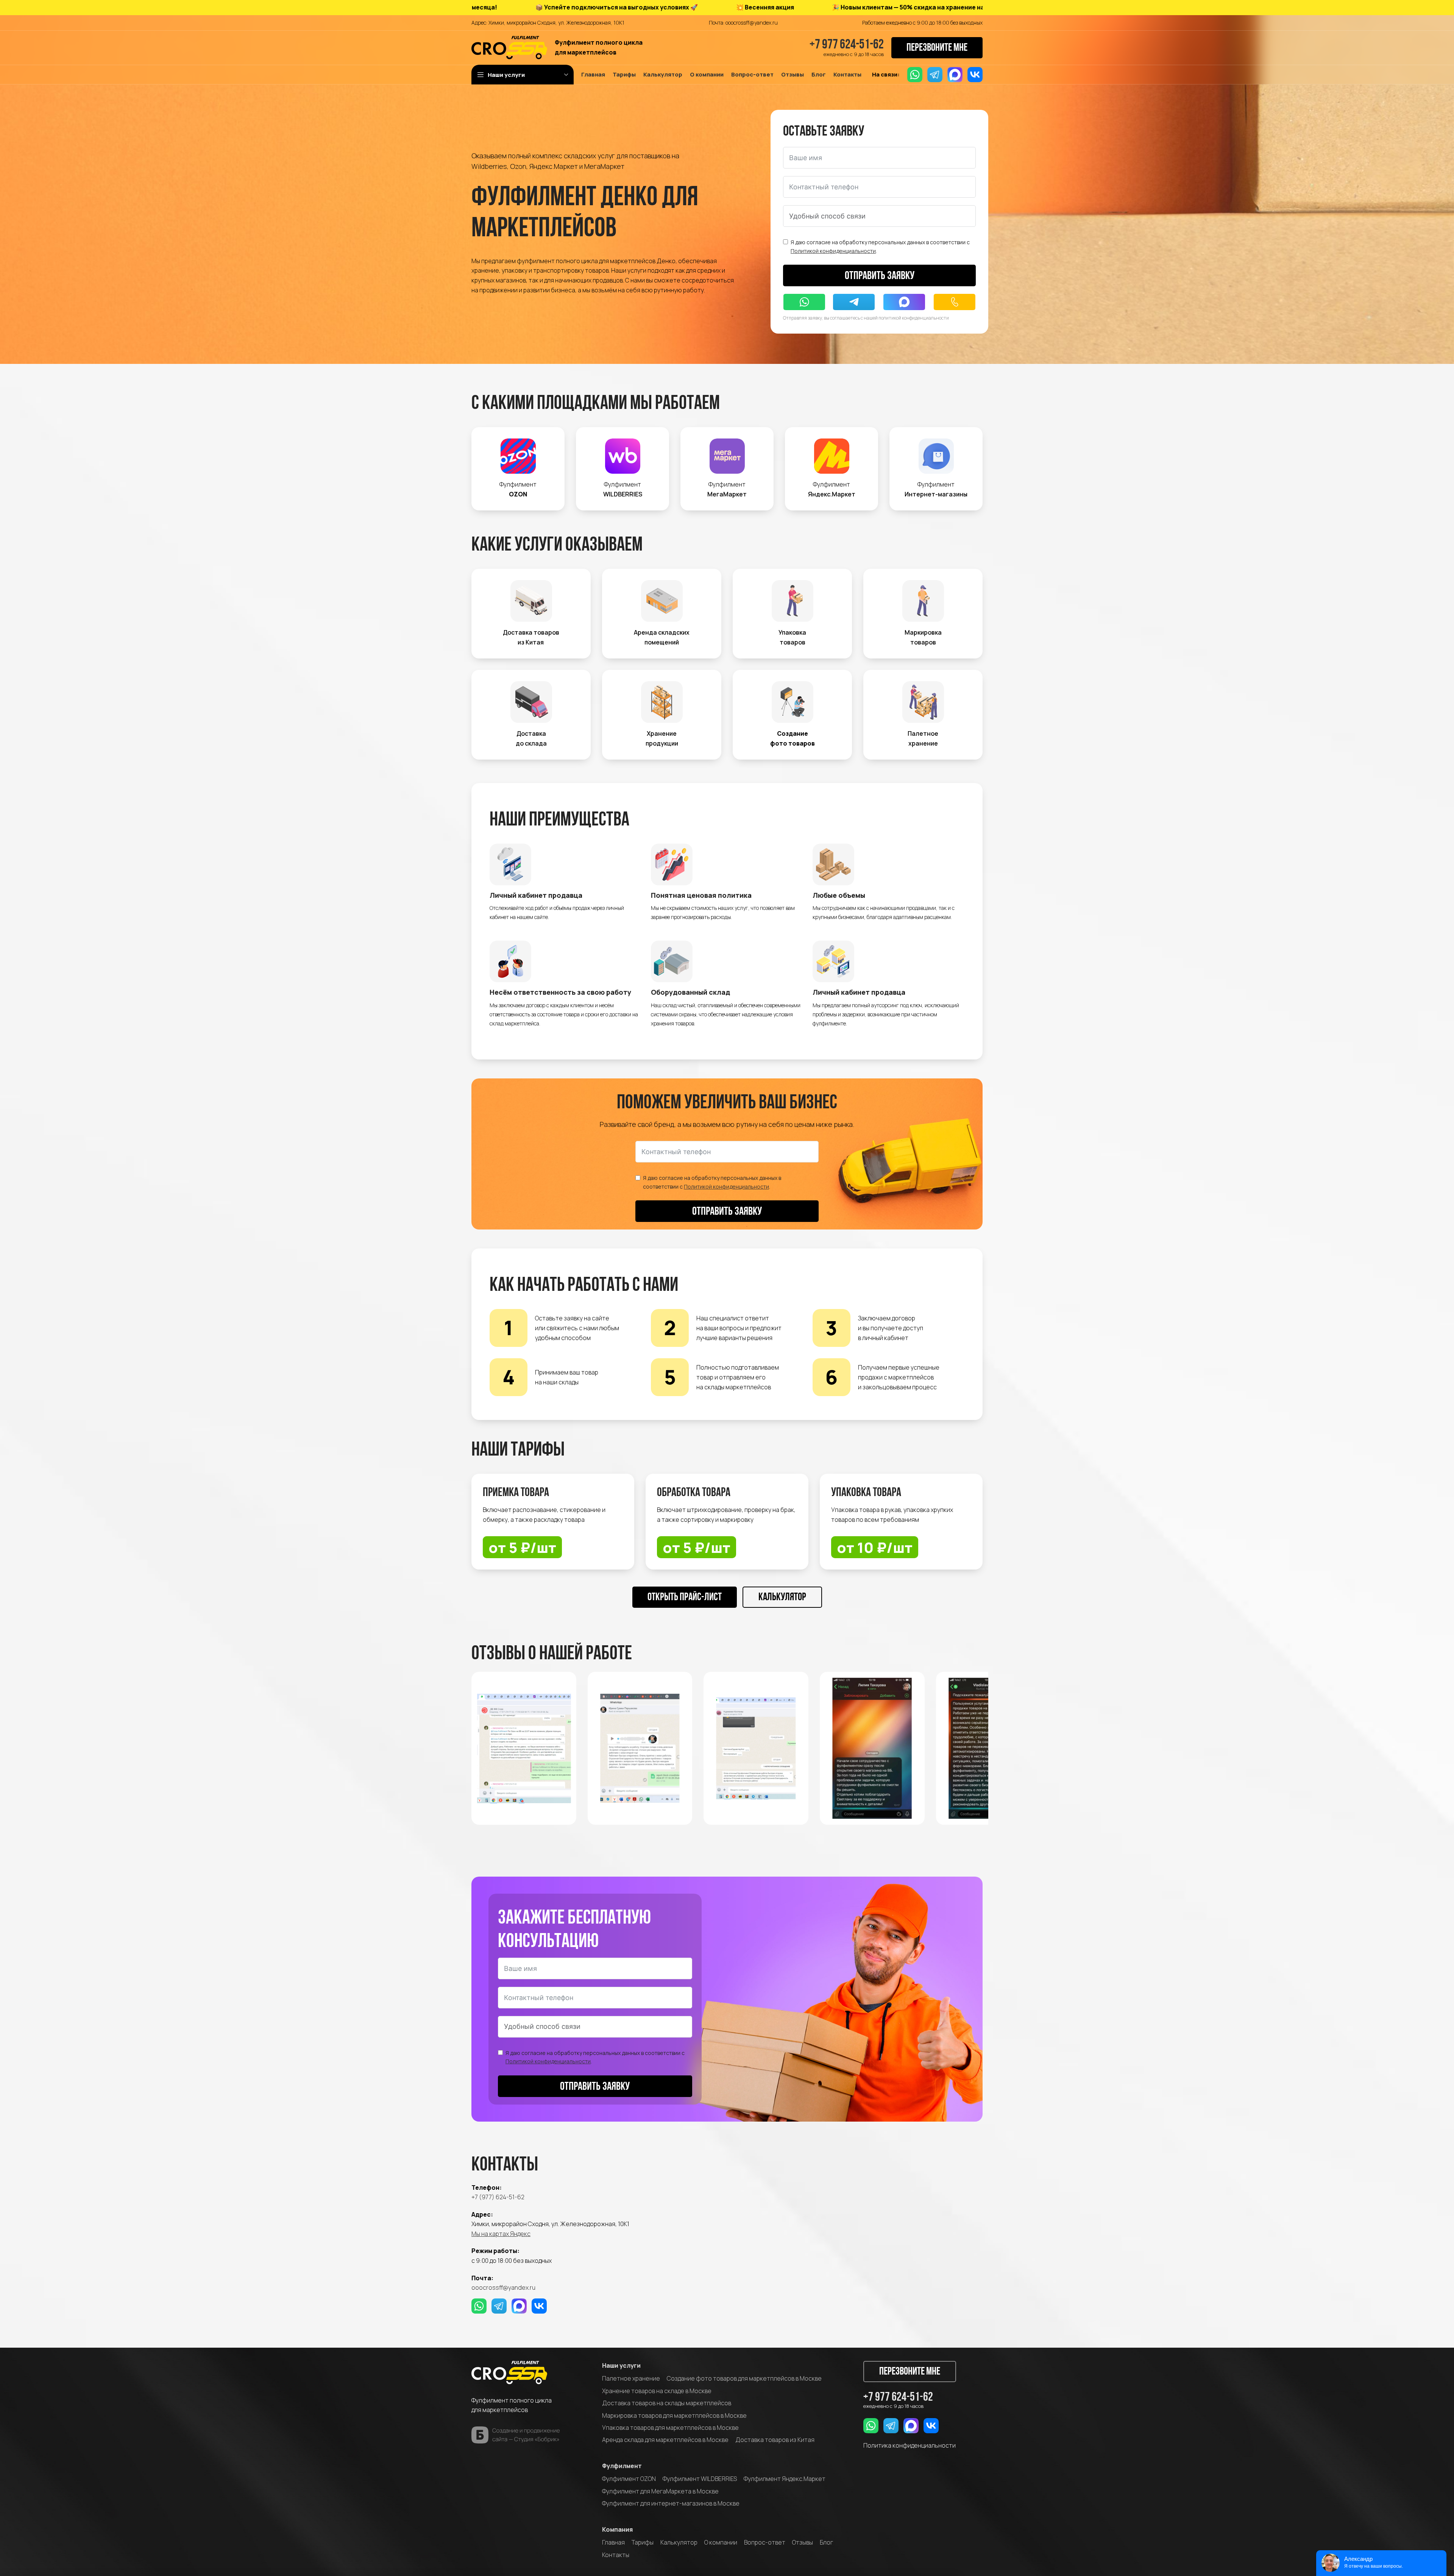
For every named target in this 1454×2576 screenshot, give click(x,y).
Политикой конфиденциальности (833, 251)
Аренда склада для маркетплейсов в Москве (665, 2440)
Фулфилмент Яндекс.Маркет (785, 2479)
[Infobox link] (518, 469)
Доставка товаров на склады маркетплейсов (667, 2403)
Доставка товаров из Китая (775, 2440)
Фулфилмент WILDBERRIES (700, 2479)
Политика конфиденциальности (910, 2445)
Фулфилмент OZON (629, 2479)
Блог (826, 2542)
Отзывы (803, 2542)
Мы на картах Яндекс (501, 2234)
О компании (721, 2542)
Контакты (616, 2555)
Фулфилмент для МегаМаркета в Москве (660, 2491)
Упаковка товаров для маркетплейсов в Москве (670, 2428)
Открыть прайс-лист (685, 1598)
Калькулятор (782, 1598)
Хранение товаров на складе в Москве (657, 2391)
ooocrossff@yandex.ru (503, 2287)
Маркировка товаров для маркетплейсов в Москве (674, 2415)
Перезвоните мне (937, 48)
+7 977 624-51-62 (847, 45)
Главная (613, 2542)
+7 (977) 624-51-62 (498, 2197)
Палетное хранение (631, 2378)
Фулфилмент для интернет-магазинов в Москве (671, 2503)
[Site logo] (509, 47)
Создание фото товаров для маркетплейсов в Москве (744, 2378)
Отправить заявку (880, 276)
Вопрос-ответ (765, 2542)
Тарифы (643, 2542)
